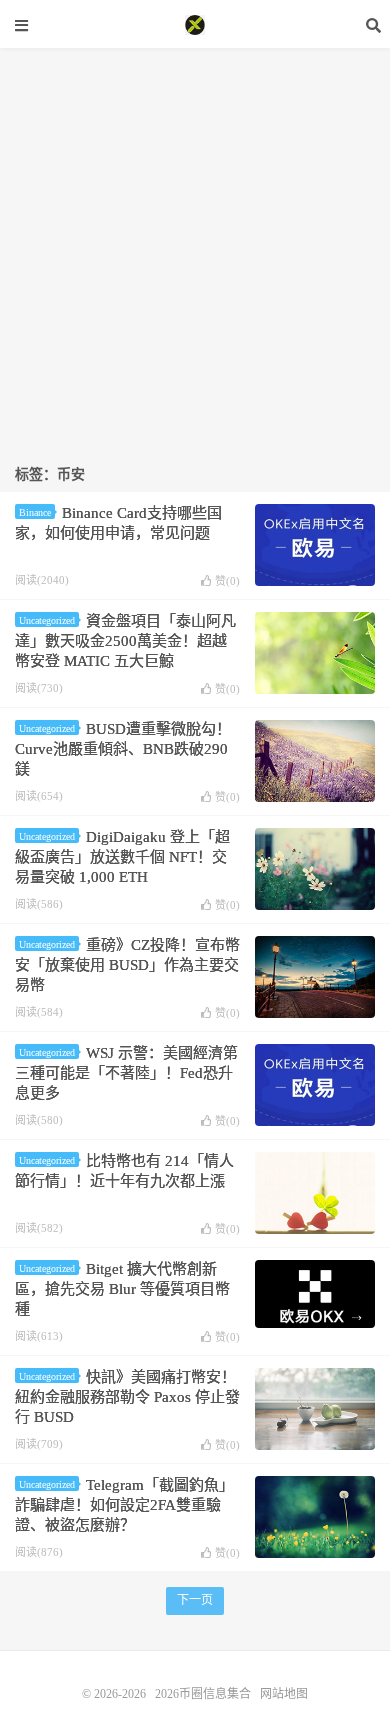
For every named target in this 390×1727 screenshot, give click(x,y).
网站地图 (284, 1694)
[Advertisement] (195, 243)
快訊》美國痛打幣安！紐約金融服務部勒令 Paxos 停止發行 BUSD (127, 1397)
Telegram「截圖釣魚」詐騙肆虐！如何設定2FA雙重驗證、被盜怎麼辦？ (124, 1505)
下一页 (195, 1600)
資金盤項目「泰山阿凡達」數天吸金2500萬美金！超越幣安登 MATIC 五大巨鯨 (125, 641)
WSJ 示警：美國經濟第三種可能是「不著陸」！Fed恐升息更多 (126, 1073)
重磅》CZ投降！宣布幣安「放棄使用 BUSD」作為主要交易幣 (127, 965)
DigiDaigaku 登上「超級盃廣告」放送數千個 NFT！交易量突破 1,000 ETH (122, 857)
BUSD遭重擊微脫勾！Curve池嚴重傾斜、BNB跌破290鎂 (123, 749)
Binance (35, 512)
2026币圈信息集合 (195, 25)
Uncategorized (47, 620)
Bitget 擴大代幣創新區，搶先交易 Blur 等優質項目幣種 (122, 1289)
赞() (227, 581)
